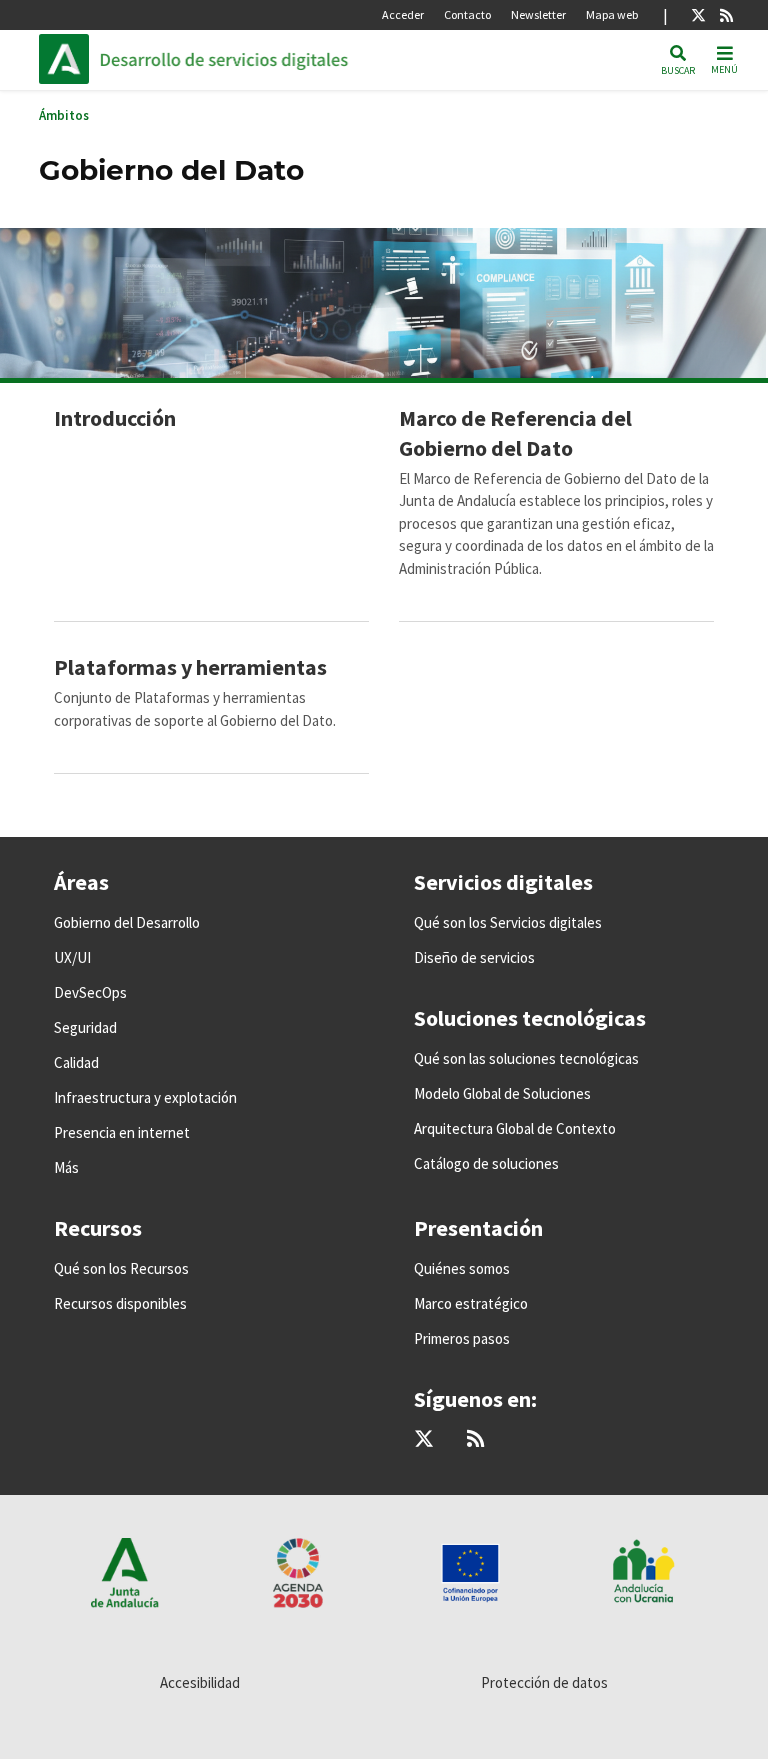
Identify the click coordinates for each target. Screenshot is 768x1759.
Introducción (115, 418)
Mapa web (612, 14)
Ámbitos (64, 115)
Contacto (467, 14)
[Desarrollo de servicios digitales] (235, 59)
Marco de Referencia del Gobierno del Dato (515, 433)
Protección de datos (544, 1682)
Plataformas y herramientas (190, 667)
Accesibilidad (200, 1682)
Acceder (403, 14)
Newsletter (538, 14)
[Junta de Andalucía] (69, 59)
